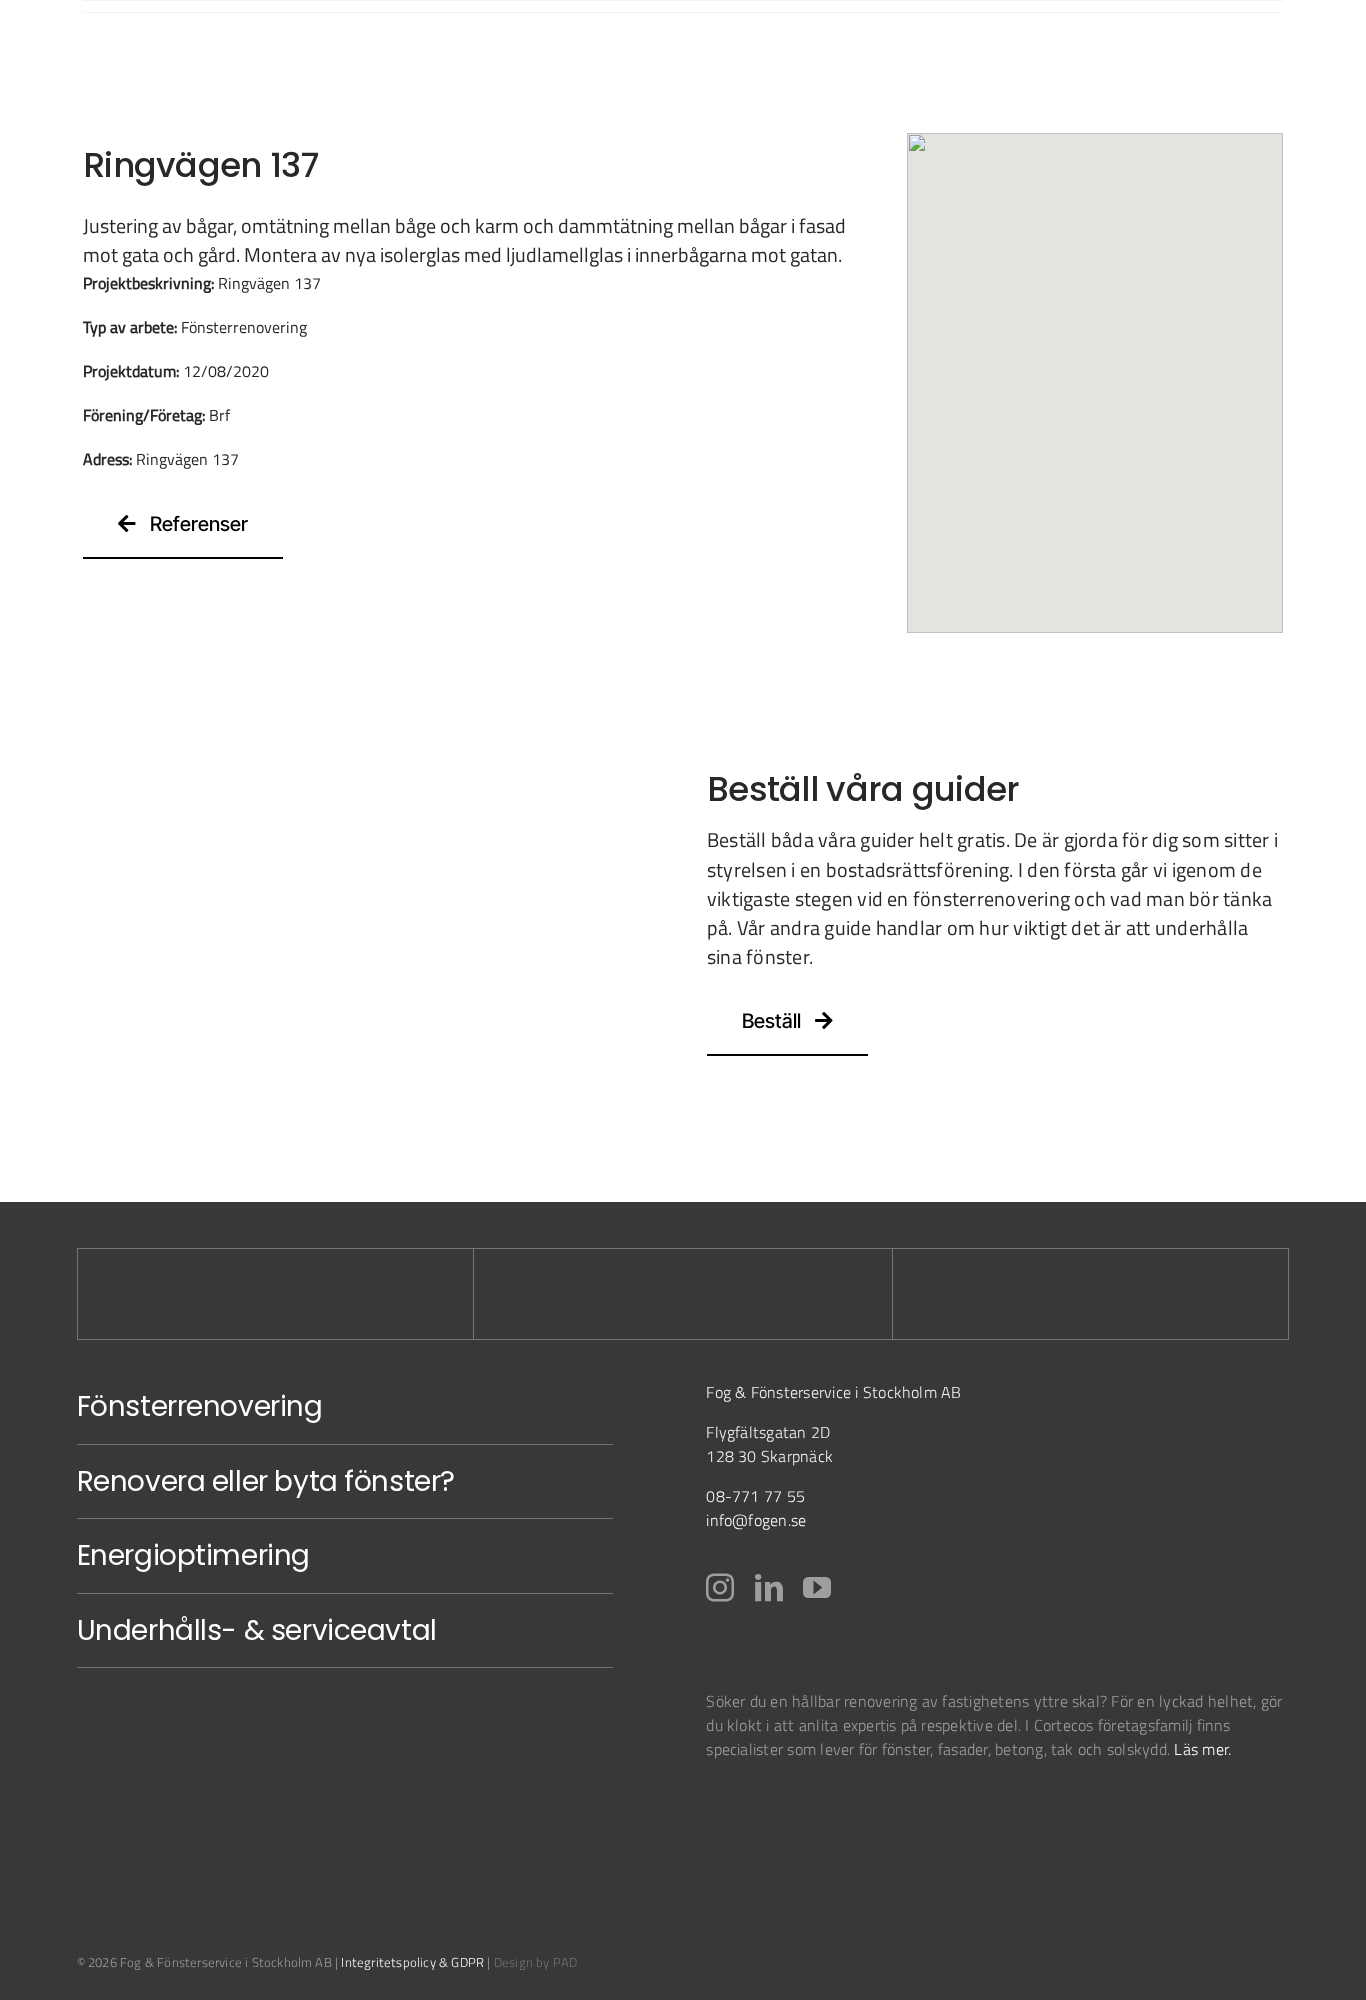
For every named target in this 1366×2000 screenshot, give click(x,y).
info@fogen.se (756, 1520)
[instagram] (720, 1588)
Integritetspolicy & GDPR (412, 1962)
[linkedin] (769, 1588)
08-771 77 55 (755, 1496)
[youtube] (817, 1588)
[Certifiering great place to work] (943, 1809)
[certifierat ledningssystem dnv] (862, 1809)
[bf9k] (755, 1809)
